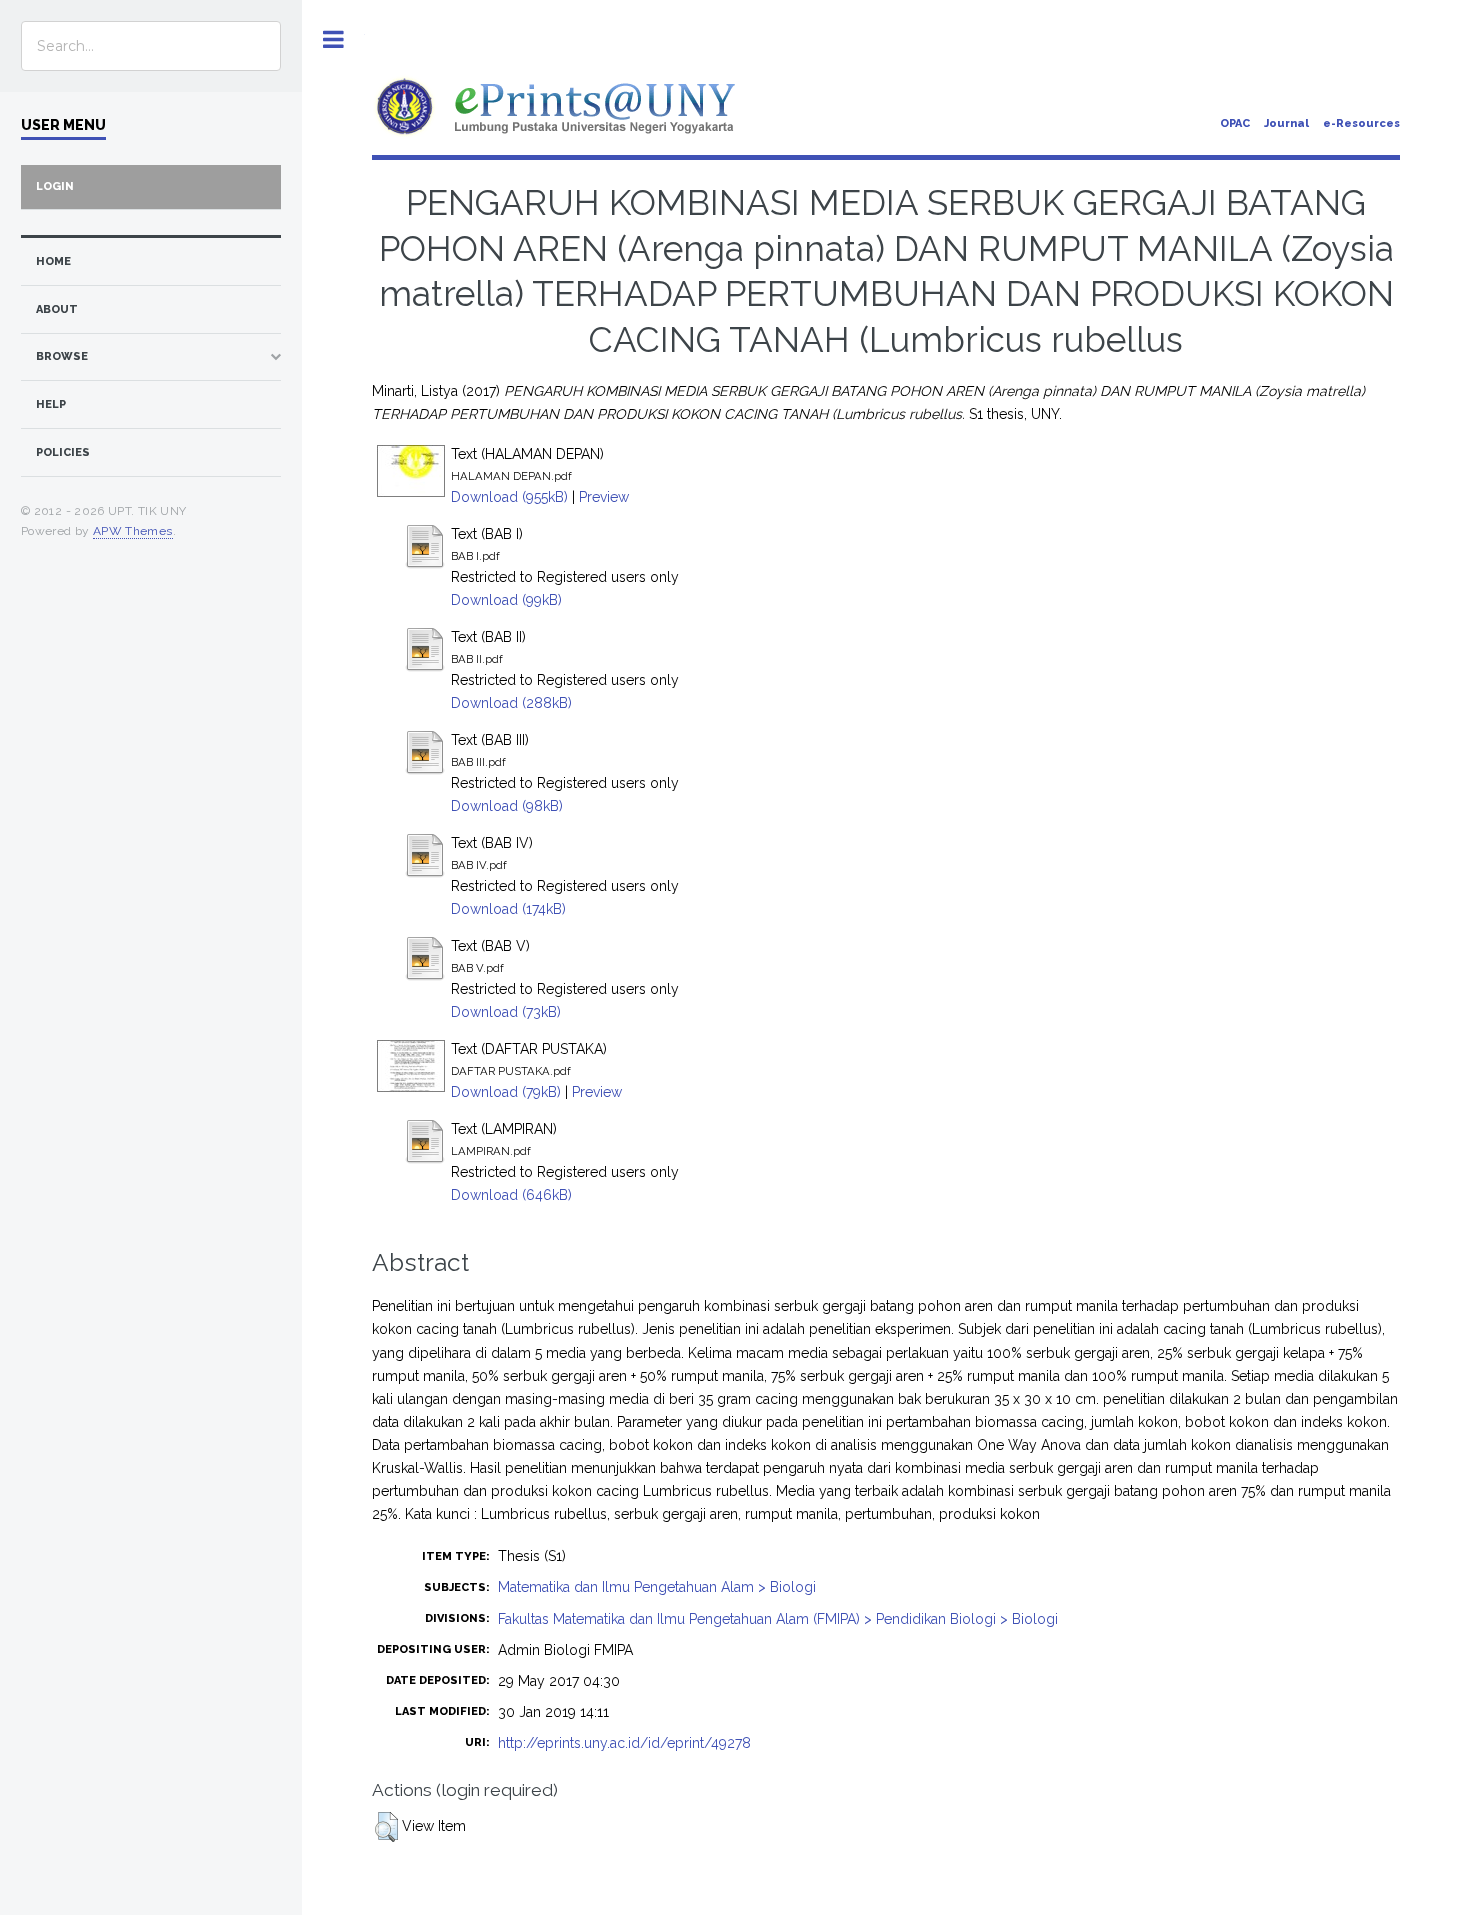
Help (51, 404)
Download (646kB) (511, 1195)
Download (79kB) (506, 1092)
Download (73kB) (506, 1012)
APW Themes (133, 531)
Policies (63, 452)
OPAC (1235, 123)
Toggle (333, 39)
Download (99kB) (506, 600)
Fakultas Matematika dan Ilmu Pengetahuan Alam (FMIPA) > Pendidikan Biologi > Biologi (778, 1619)
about (57, 309)
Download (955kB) (509, 497)
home (53, 261)
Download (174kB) (508, 909)
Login (55, 186)
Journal (1286, 123)
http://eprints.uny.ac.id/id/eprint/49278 (624, 1743)
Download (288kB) (511, 703)
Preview (604, 497)
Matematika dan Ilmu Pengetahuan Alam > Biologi (657, 1587)
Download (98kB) (507, 806)
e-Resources (1361, 123)
